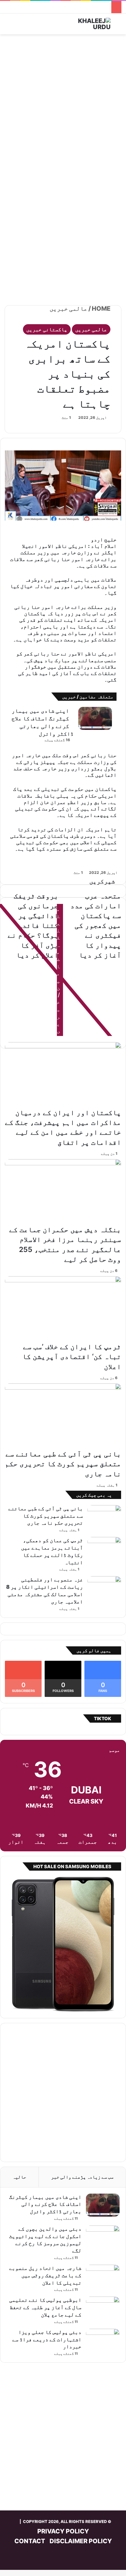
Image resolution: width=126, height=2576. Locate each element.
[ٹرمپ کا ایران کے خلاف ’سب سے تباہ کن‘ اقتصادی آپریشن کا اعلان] (63, 1309)
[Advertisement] (63, 104)
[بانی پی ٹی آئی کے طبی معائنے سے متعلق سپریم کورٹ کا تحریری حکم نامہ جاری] (63, 1416)
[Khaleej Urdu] (86, 24)
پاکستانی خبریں (47, 329)
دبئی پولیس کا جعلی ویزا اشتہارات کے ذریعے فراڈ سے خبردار (47, 2339)
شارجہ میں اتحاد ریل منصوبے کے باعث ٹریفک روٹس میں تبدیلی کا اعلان (45, 2275)
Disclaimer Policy (81, 2541)
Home (102, 309)
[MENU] (8, 26)
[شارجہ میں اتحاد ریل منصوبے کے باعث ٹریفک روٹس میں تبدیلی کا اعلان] (103, 2276)
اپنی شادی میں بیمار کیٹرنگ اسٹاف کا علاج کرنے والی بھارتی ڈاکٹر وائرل (45, 2204)
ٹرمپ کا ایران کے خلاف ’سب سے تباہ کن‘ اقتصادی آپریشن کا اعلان (72, 1356)
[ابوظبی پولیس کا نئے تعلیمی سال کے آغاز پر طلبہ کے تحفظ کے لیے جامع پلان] (103, 2308)
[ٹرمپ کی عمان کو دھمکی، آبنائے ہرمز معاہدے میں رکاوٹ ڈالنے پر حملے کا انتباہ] (104, 1548)
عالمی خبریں (69, 309)
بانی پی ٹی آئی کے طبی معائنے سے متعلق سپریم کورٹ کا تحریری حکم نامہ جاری (63, 1464)
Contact (30, 2541)
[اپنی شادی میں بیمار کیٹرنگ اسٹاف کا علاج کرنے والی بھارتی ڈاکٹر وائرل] (95, 718)
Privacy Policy (63, 2531)
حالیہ (19, 2177)
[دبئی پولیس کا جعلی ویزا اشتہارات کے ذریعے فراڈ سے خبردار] (103, 2340)
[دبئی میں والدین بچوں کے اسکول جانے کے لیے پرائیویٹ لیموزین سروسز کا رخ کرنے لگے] (103, 2237)
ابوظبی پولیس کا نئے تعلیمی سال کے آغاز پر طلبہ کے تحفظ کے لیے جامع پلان (45, 2307)
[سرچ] (118, 26)
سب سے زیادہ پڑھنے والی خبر (82, 2177)
